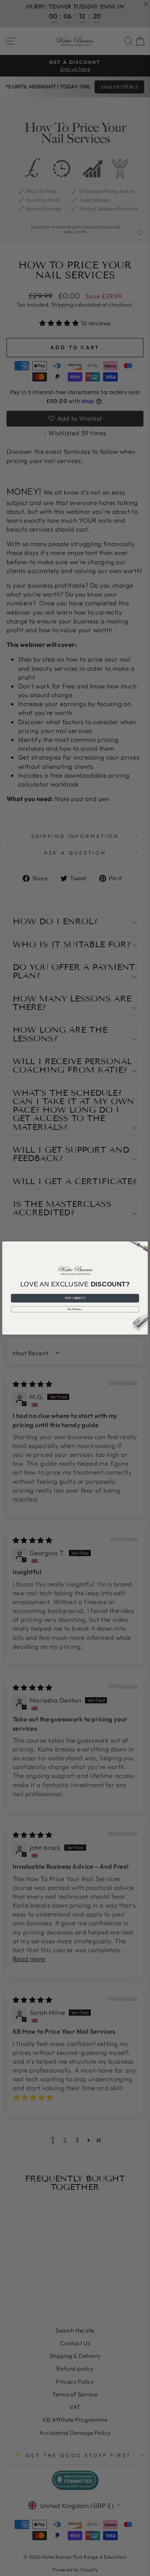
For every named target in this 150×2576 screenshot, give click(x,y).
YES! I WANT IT (75, 1298)
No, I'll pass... (75, 1309)
